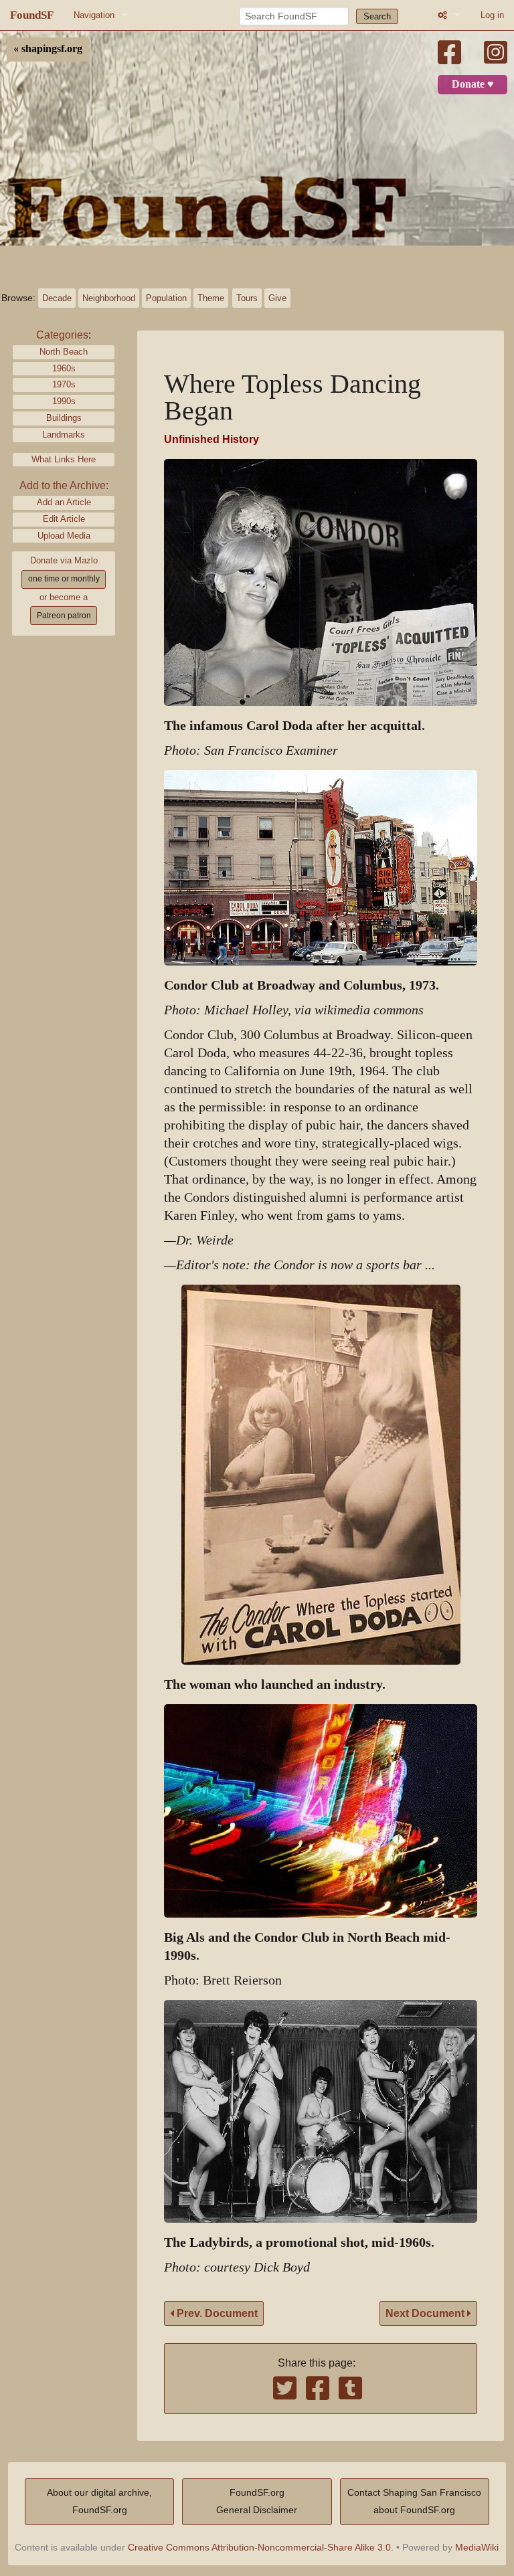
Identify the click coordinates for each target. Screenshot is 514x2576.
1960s (64, 368)
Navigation (94, 15)
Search (377, 16)
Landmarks (64, 435)
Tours (247, 298)
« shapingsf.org (48, 49)
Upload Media (64, 536)
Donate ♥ (473, 84)
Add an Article (64, 502)
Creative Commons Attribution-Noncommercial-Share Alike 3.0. (261, 2547)
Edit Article (64, 519)
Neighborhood (109, 298)
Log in (492, 15)
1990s (64, 401)
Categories (62, 335)
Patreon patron (64, 616)
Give (277, 298)
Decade (57, 298)
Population (166, 298)
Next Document (426, 2313)
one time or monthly (64, 579)
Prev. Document (216, 2313)
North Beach (64, 352)
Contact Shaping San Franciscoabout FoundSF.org (414, 2501)
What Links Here (64, 459)
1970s (64, 384)
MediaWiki (477, 2547)
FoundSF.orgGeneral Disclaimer (257, 2501)
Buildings (64, 418)
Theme (211, 298)
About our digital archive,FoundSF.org (99, 2501)
